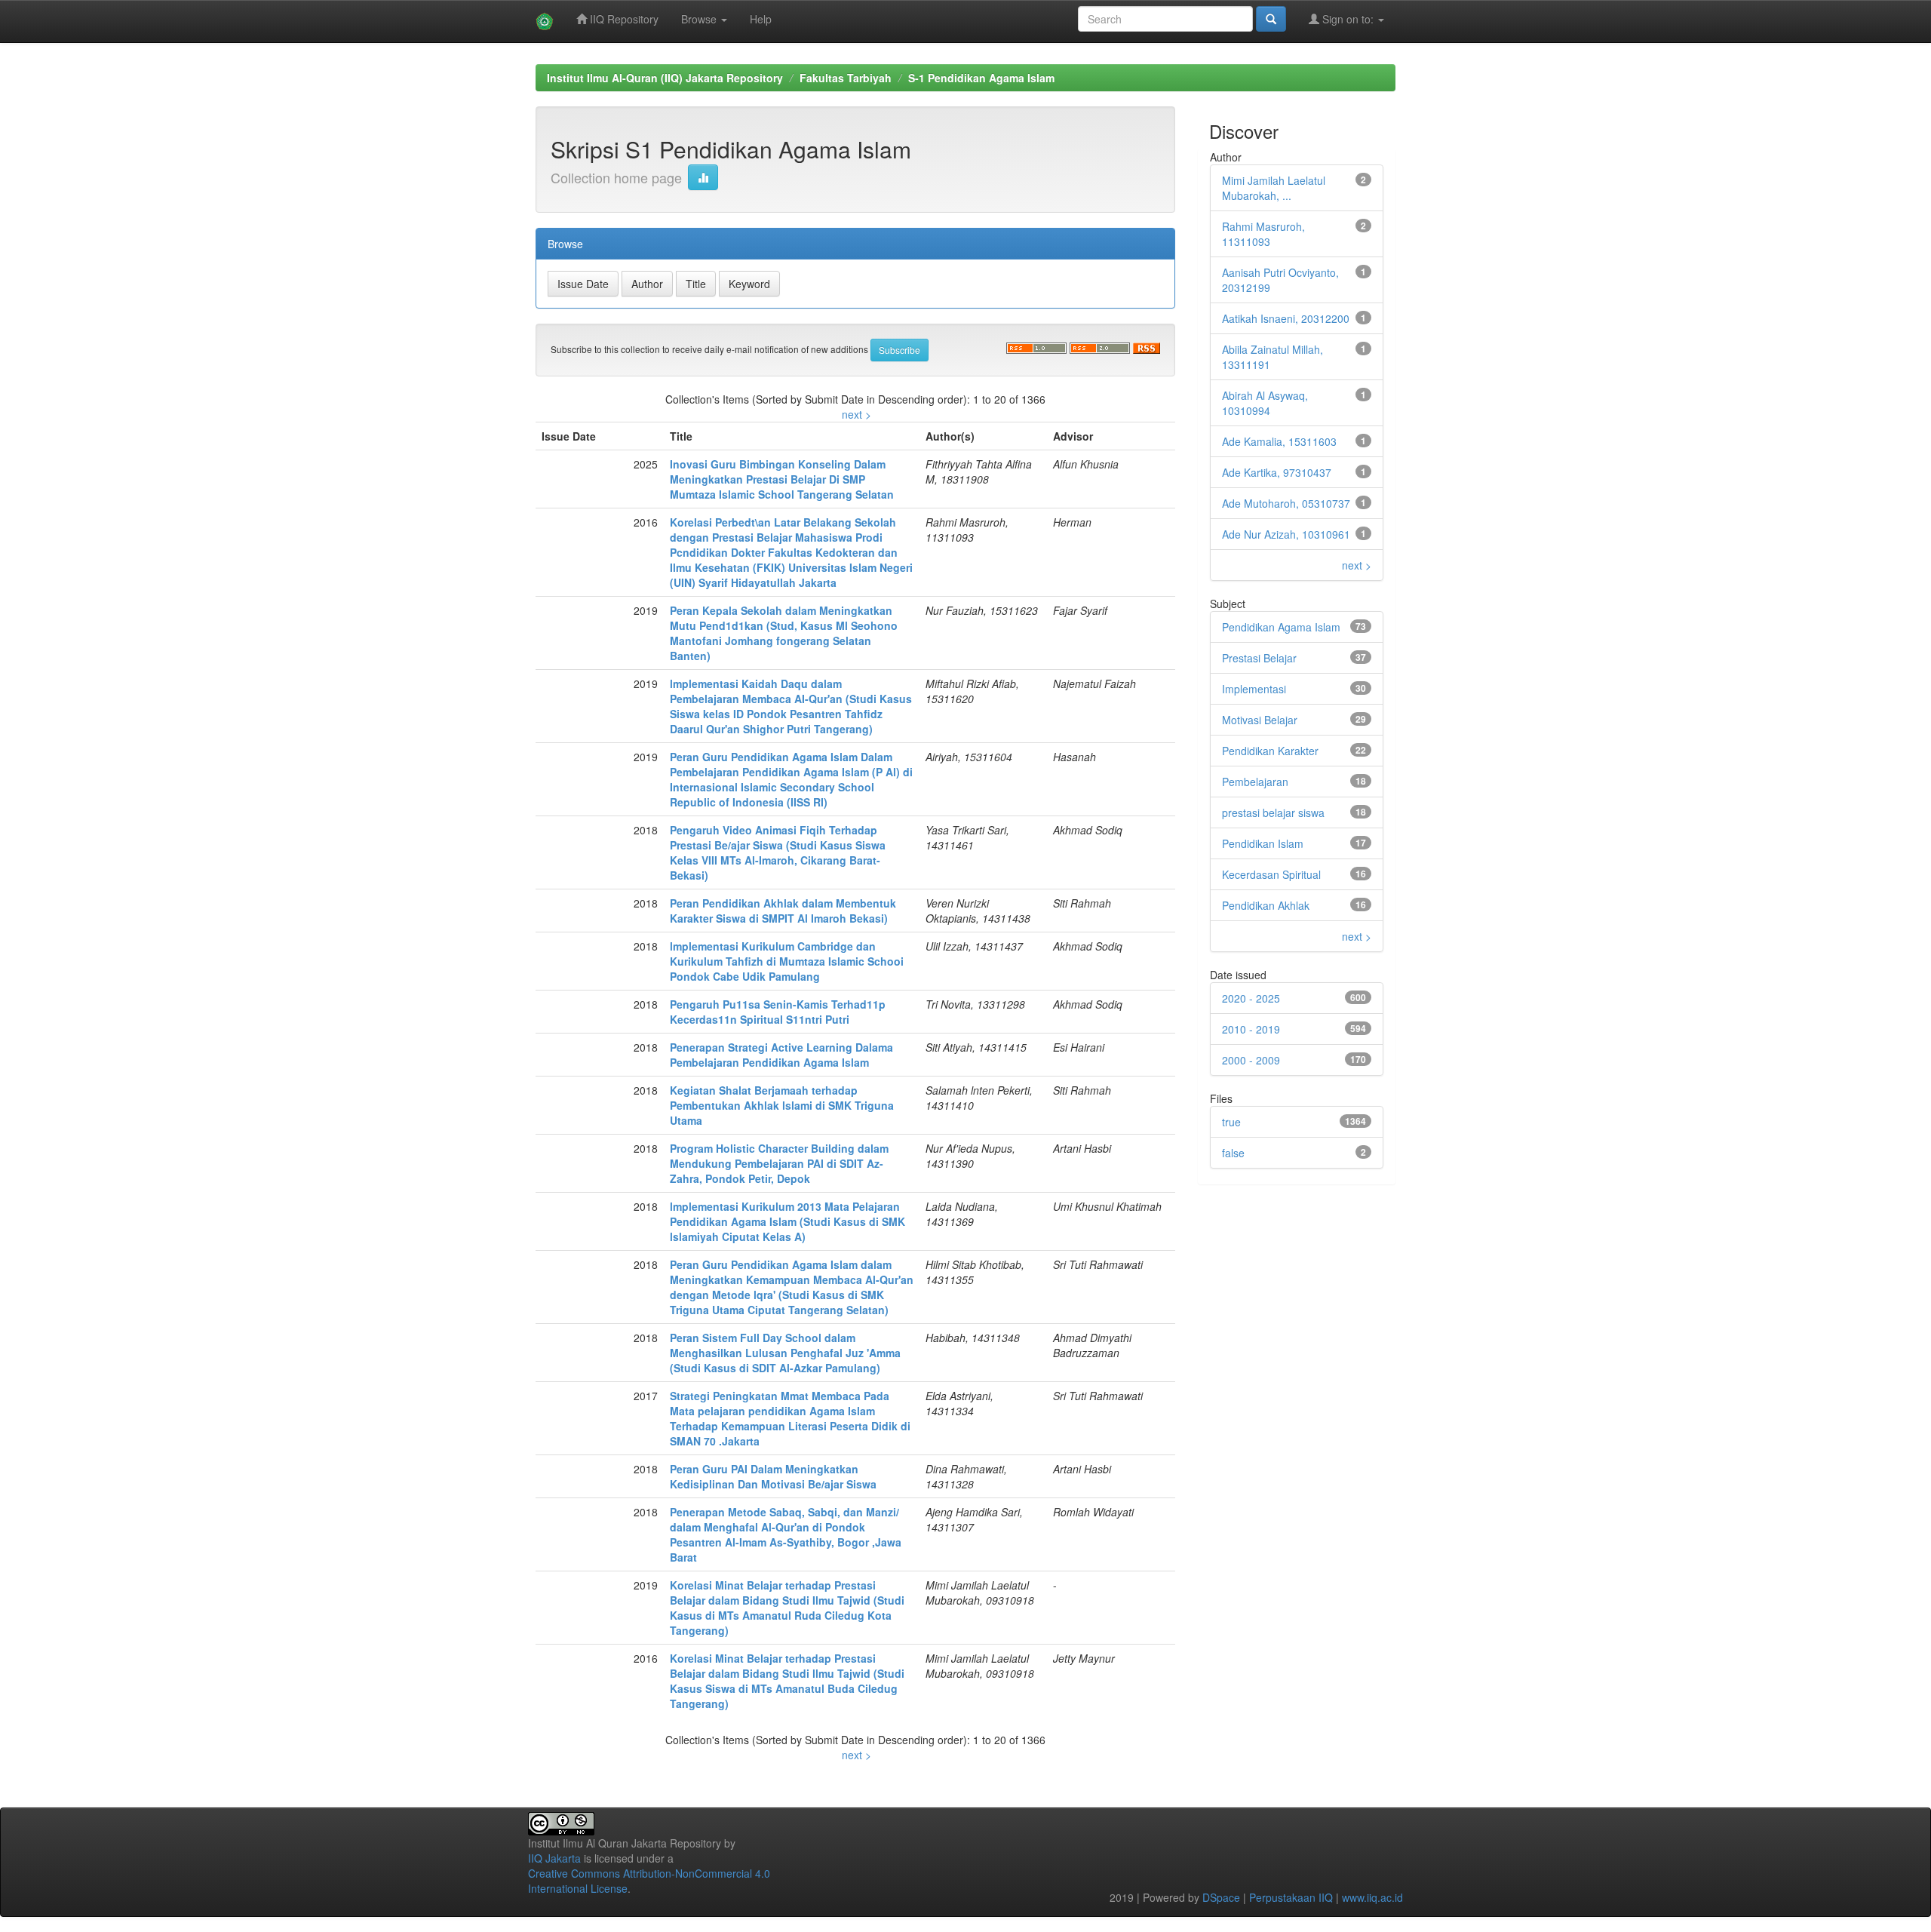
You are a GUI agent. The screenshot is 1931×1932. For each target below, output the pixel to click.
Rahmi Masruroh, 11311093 (1263, 234)
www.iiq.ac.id (1372, 1897)
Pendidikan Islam (1263, 843)
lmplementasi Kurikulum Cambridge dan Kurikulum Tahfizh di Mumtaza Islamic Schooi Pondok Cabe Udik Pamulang (787, 961)
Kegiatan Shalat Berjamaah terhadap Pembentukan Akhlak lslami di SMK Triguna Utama (782, 1105)
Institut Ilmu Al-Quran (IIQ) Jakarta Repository (665, 78)
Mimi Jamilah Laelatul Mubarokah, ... (1274, 188)
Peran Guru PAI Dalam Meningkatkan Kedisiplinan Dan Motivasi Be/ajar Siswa (773, 1476)
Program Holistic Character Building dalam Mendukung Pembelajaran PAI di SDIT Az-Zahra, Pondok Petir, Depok (779, 1163)
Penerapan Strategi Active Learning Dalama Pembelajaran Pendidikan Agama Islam (781, 1055)
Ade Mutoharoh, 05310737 (1286, 503)
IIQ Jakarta (554, 1858)
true (1231, 1122)
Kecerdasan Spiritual (1271, 874)
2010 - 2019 (1251, 1029)
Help (761, 19)
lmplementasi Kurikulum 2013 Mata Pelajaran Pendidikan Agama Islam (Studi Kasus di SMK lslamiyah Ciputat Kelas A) (787, 1221)
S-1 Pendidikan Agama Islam (981, 78)
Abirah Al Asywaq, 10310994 (1265, 403)
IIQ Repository (623, 19)
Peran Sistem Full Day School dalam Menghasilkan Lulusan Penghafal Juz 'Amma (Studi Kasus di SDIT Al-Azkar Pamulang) (785, 1353)
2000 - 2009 (1251, 1060)
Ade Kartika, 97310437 (1277, 472)
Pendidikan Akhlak (1266, 905)
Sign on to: (1348, 19)
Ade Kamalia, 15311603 (1279, 441)
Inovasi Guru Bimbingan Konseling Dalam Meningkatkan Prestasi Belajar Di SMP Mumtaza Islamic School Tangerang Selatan (782, 479)
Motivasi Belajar (1260, 720)
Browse (700, 19)
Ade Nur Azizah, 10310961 (1286, 534)
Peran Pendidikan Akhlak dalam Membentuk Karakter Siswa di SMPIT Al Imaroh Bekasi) (783, 911)
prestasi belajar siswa (1273, 812)
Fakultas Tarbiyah (846, 78)
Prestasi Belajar (1259, 658)
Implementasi (1254, 689)
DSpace (1221, 1897)
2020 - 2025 (1251, 998)
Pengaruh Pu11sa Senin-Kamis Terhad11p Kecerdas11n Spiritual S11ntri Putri (778, 1012)
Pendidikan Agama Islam (1281, 627)
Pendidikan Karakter (1270, 751)
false (1233, 1153)
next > (857, 414)
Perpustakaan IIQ (1291, 1897)
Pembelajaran (1255, 782)
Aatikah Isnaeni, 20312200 (1286, 318)
